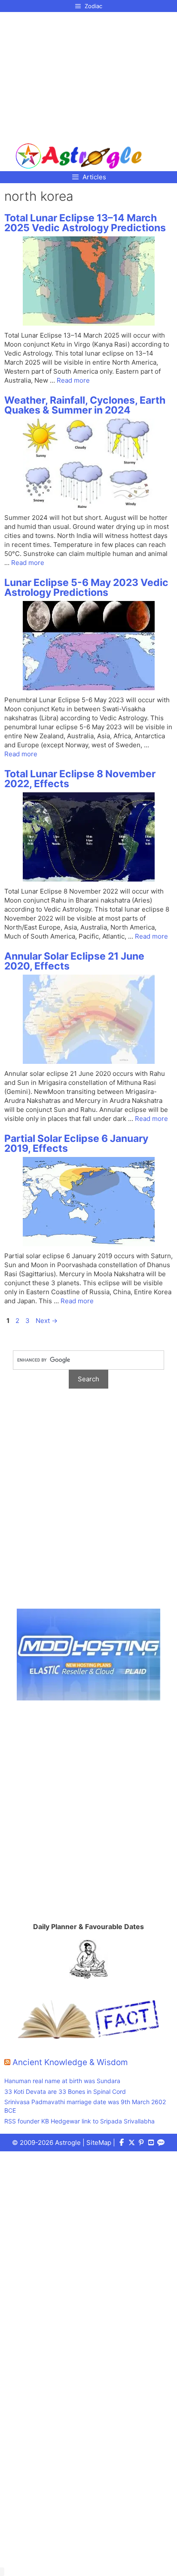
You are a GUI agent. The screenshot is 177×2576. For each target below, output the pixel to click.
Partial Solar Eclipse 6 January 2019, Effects (76, 1143)
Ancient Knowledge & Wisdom (70, 2062)
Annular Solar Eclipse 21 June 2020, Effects (74, 961)
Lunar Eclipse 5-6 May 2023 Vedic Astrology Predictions (86, 587)
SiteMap (99, 2143)
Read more (73, 380)
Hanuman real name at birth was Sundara (62, 2081)
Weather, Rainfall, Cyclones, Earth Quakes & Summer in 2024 (85, 405)
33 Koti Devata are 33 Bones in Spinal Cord (65, 2091)
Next (47, 1321)
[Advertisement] (79, 74)
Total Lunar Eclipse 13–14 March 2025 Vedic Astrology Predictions (85, 223)
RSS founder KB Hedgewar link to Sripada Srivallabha (79, 2121)
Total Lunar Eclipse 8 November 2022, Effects (80, 779)
